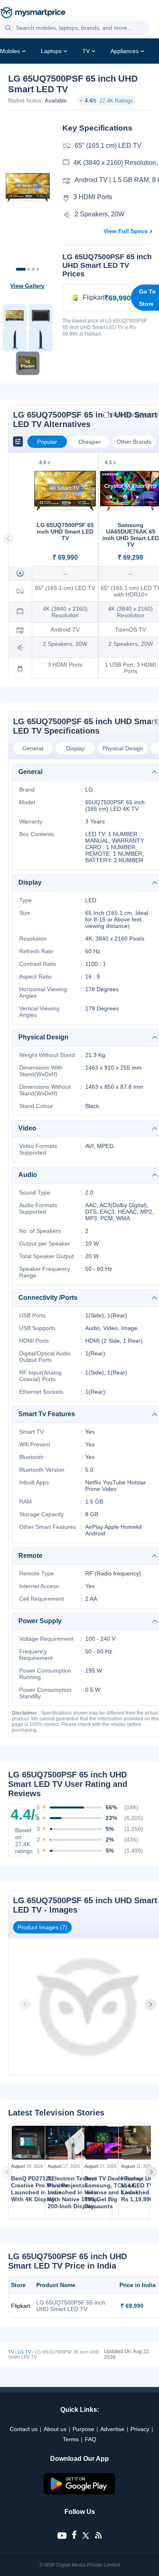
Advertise (112, 2429)
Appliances (125, 51)
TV (86, 51)
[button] (8, 28)
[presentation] (26, 2004)
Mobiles (10, 51)
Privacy (140, 2429)
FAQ (91, 2439)
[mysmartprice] (33, 13)
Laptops (51, 51)
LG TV (24, 2352)
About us (55, 2429)
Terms (71, 2439)
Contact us (24, 2429)
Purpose (83, 2429)
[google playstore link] (79, 2492)
